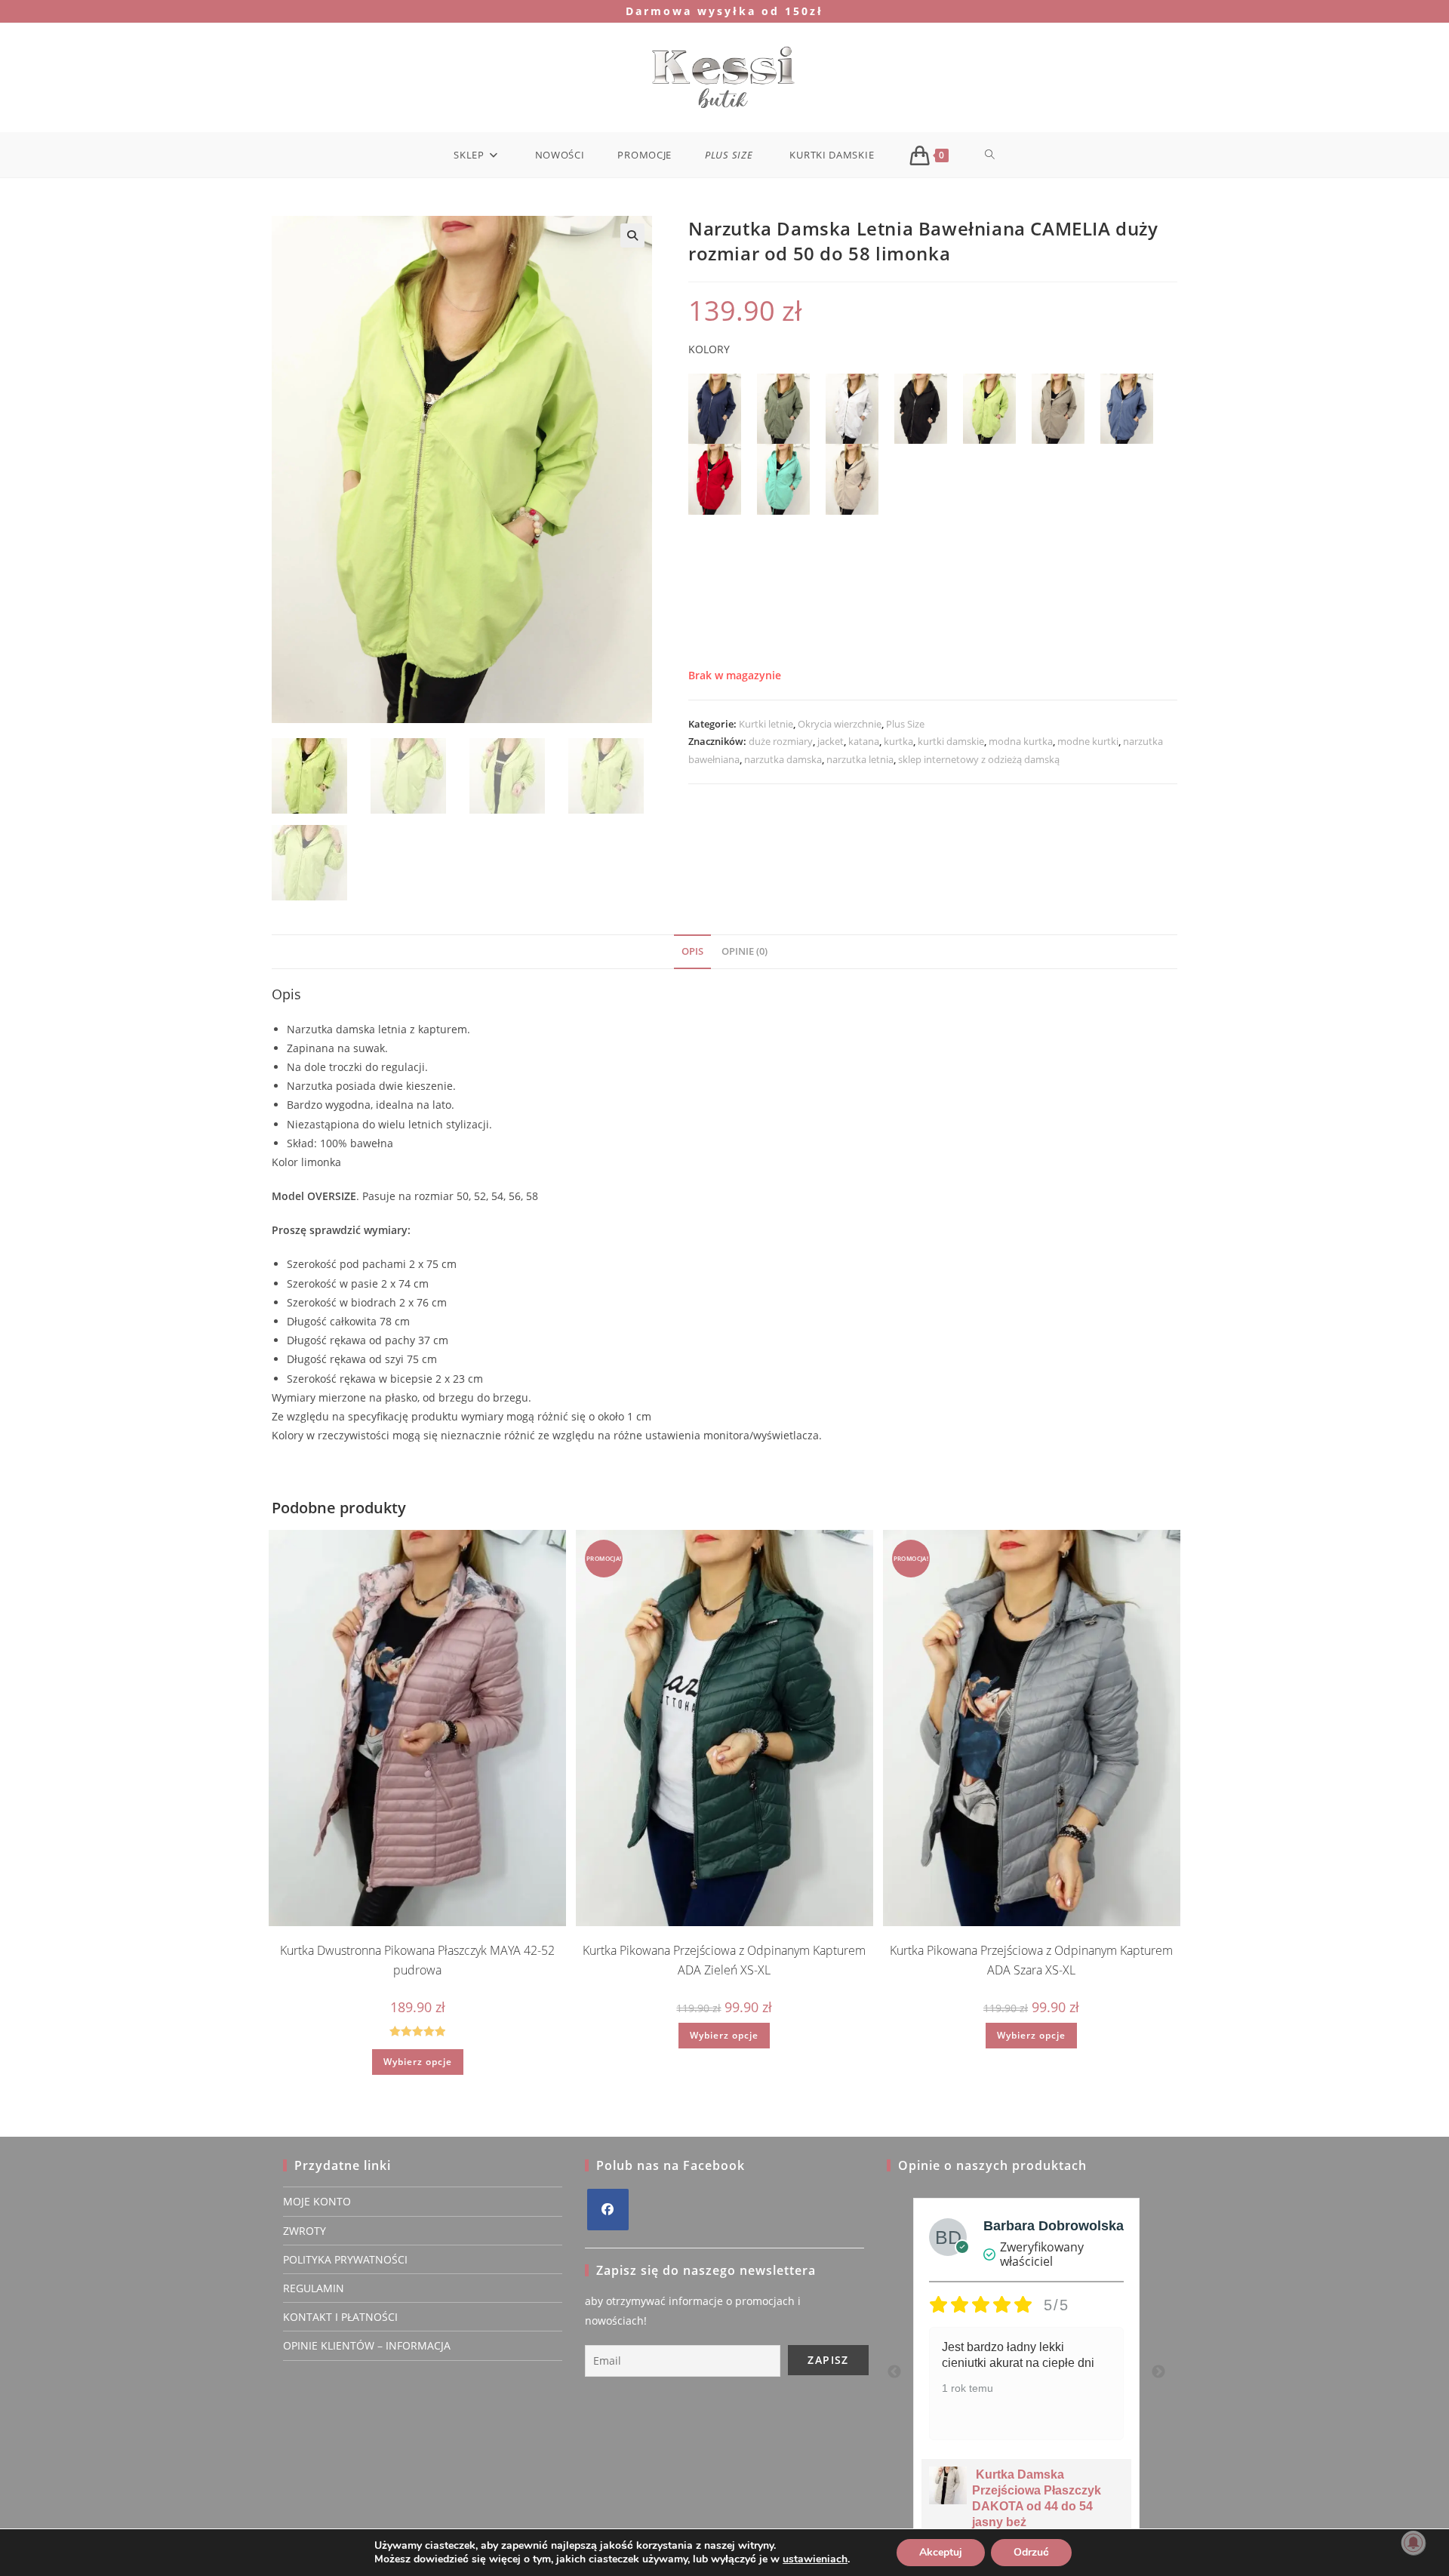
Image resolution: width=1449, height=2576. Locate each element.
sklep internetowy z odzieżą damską (979, 759)
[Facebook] (608, 2210)
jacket (831, 741)
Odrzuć (1031, 2552)
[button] (632, 235)
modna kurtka (1021, 741)
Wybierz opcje (418, 2062)
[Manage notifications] (1414, 2543)
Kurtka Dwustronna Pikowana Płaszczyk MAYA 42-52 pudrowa (417, 1960)
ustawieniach (815, 2559)
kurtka (898, 741)
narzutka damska (783, 759)
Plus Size (905, 724)
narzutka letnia (860, 759)
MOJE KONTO (317, 2201)
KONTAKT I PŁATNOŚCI (340, 2317)
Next (1158, 2372)
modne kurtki (1088, 741)
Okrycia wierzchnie (840, 724)
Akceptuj (941, 2552)
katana (864, 741)
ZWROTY (305, 2231)
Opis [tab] (692, 951)
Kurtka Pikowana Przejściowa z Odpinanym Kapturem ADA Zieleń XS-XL (724, 1960)
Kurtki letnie (766, 724)
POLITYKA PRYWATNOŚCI (345, 2259)
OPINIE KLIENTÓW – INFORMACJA (367, 2345)
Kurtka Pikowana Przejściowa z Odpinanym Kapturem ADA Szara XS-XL (1031, 1960)
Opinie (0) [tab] (744, 951)
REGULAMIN (314, 2288)
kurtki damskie (951, 741)
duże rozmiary (781, 741)
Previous (894, 2372)
